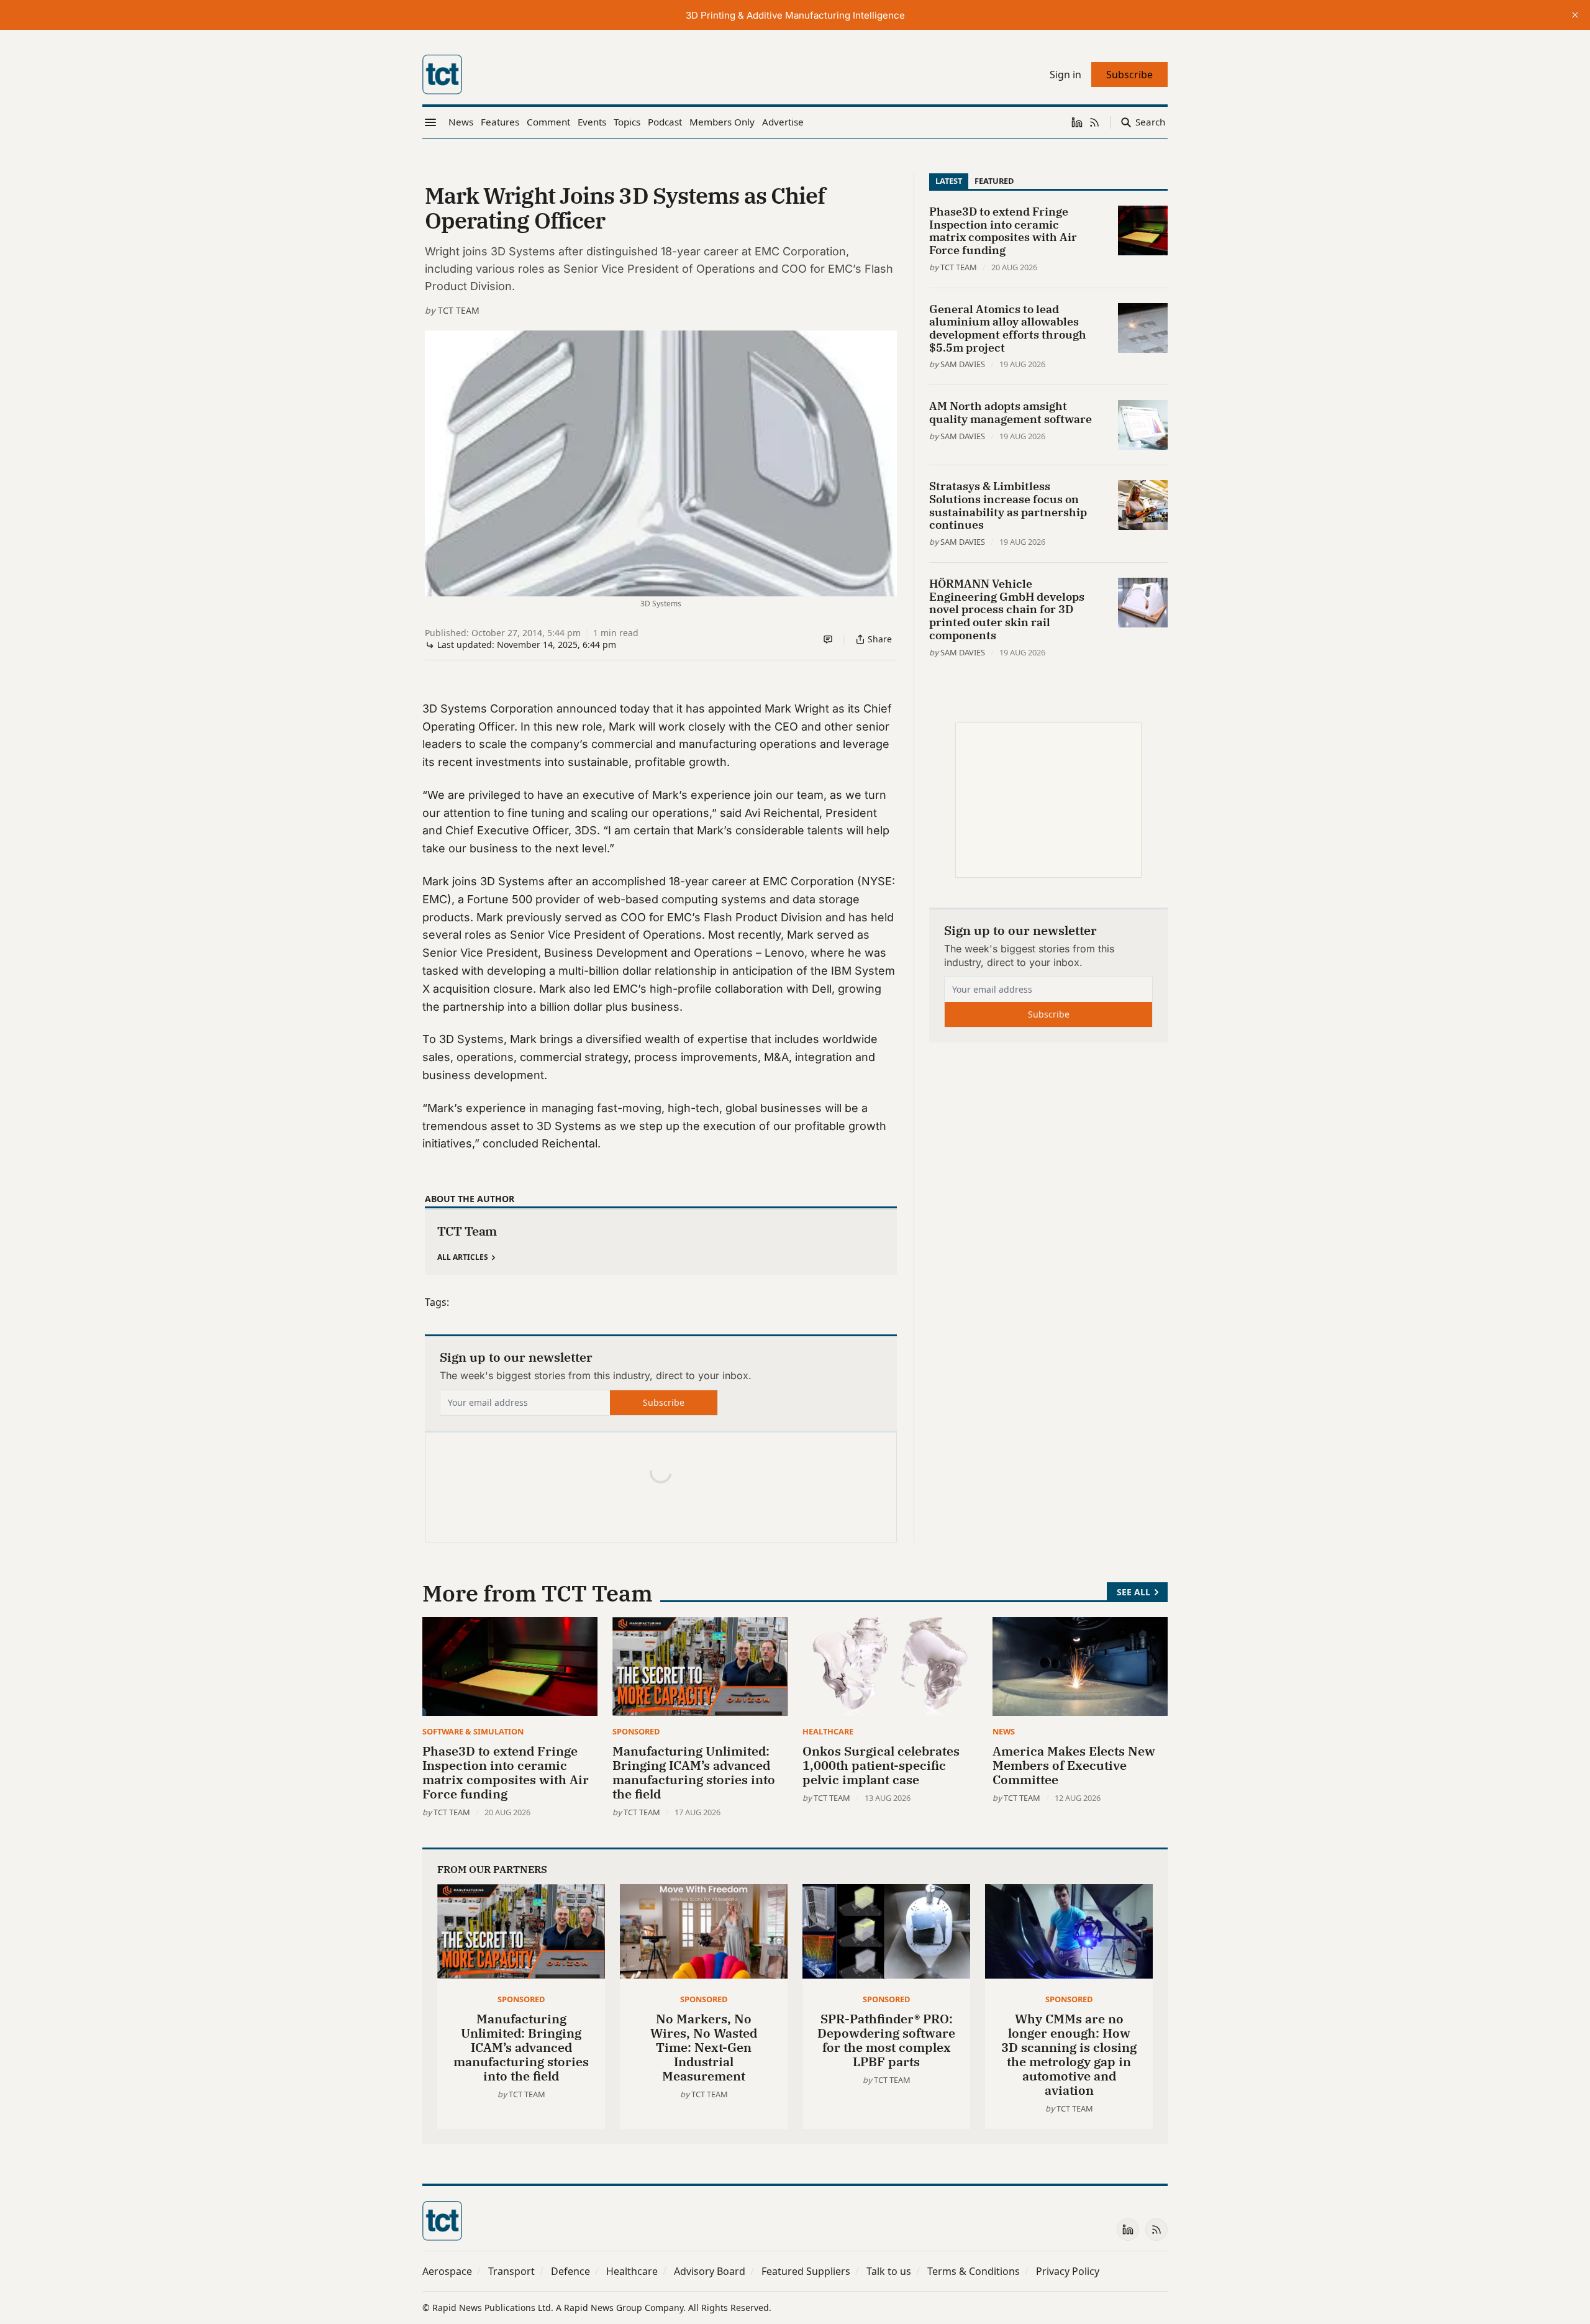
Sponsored (636, 1731)
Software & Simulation (473, 1731)
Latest (949, 181)
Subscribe (664, 1402)
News (1004, 1731)
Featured (994, 181)
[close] (1575, 15)
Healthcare (828, 1731)
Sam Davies (963, 364)
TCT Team (459, 310)
